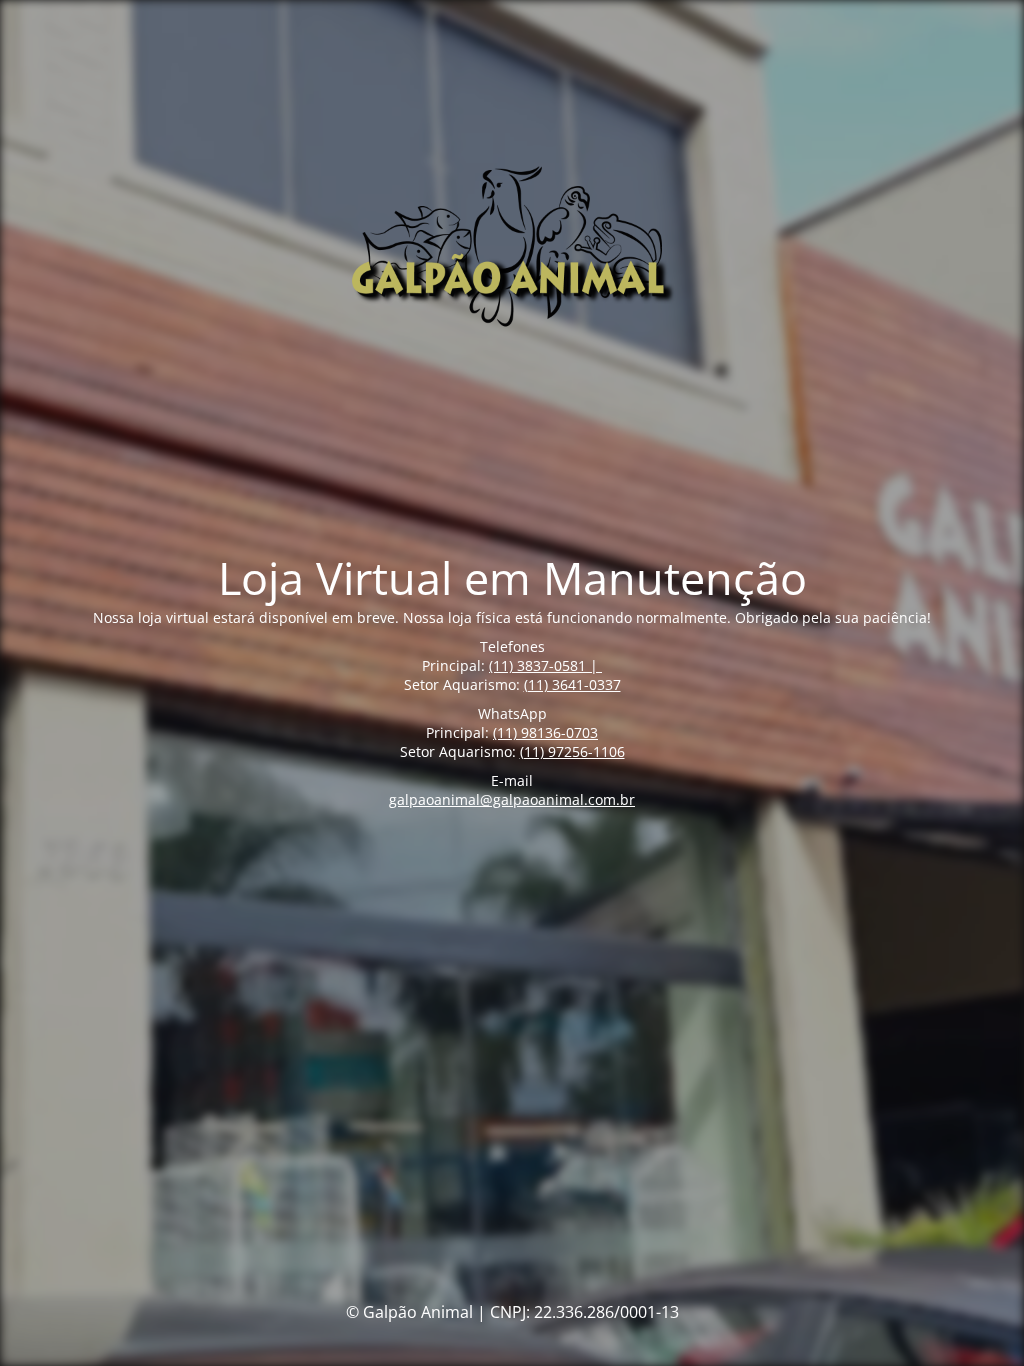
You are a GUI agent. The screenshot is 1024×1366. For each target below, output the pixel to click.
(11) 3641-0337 (572, 684)
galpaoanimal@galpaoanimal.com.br (512, 799)
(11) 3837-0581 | (545, 665)
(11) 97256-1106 (572, 751)
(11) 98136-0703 (545, 732)
